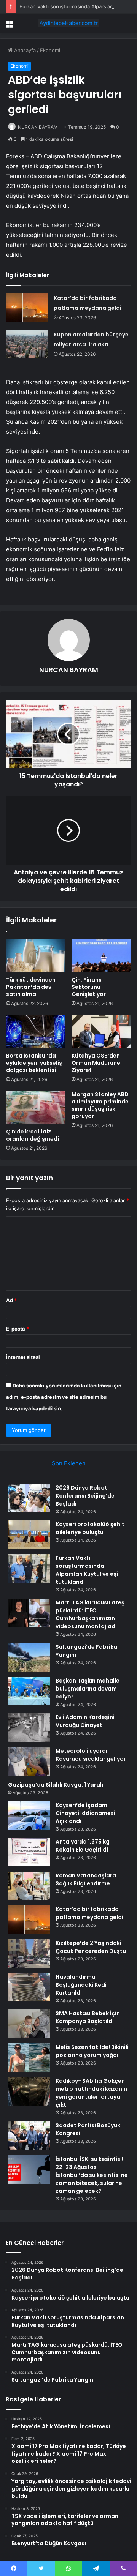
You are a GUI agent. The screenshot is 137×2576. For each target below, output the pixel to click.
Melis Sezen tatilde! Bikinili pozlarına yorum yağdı (92, 2051)
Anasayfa (24, 50)
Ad (11, 1300)
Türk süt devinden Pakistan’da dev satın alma (31, 987)
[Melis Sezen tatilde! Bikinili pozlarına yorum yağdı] (29, 2057)
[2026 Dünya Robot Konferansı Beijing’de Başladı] (29, 1498)
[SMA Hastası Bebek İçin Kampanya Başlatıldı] (29, 2024)
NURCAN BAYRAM (38, 127)
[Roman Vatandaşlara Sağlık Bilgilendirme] (29, 1886)
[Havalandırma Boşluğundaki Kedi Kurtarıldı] (29, 1987)
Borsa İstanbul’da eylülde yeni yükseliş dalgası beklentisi (34, 1063)
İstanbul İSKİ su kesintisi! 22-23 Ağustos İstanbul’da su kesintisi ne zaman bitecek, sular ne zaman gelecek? (92, 2175)
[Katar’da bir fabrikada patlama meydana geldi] (27, 307)
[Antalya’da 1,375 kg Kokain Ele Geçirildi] (29, 1852)
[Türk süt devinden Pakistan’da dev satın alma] (36, 956)
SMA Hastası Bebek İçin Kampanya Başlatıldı (88, 2017)
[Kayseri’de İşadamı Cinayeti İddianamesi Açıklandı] (29, 1816)
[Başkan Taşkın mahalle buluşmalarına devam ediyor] (29, 1691)
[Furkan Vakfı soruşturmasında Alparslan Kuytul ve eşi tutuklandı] (29, 1568)
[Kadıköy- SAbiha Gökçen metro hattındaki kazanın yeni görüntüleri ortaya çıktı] (29, 2091)
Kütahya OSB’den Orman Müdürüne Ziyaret (96, 1063)
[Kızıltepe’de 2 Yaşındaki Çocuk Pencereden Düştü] (29, 1953)
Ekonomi (50, 50)
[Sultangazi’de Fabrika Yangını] (29, 1657)
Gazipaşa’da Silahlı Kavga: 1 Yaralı (56, 1785)
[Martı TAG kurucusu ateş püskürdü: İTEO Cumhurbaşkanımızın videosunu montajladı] (29, 1613)
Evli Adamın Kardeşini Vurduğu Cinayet (85, 1721)
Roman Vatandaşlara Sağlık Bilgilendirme (86, 1879)
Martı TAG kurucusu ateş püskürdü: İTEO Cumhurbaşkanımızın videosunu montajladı (90, 1614)
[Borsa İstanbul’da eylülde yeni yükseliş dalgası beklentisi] (36, 1032)
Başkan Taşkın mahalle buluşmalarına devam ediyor (88, 1689)
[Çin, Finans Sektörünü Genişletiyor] (101, 956)
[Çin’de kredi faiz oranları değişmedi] (36, 1108)
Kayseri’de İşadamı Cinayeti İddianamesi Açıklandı (85, 1813)
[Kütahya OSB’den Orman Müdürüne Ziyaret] (101, 1032)
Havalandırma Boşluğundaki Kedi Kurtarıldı (81, 1985)
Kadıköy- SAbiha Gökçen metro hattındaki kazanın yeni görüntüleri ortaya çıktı (91, 2093)
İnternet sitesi (23, 1357)
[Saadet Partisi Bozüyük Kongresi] (29, 2136)
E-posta (18, 1329)
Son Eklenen (69, 1463)
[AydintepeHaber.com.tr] (68, 23)
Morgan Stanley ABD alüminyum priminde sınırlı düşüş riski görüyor (100, 1105)
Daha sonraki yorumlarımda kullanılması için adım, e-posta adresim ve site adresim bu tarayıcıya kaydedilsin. (64, 1397)
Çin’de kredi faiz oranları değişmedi (33, 1135)
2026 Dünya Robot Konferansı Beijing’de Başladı (85, 1496)
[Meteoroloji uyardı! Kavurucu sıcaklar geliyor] (29, 1761)
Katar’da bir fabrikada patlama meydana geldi (89, 1913)
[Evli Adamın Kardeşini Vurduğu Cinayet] (29, 1728)
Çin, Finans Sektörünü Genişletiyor (89, 987)
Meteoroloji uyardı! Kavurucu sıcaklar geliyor (91, 1755)
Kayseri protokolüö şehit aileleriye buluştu (90, 1528)
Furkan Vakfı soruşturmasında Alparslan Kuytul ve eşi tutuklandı (87, 1570)
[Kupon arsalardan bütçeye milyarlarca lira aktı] (27, 344)
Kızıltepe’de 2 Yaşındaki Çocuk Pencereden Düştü (91, 1947)
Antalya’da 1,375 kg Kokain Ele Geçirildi (83, 1846)
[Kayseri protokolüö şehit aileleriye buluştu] (29, 1535)
